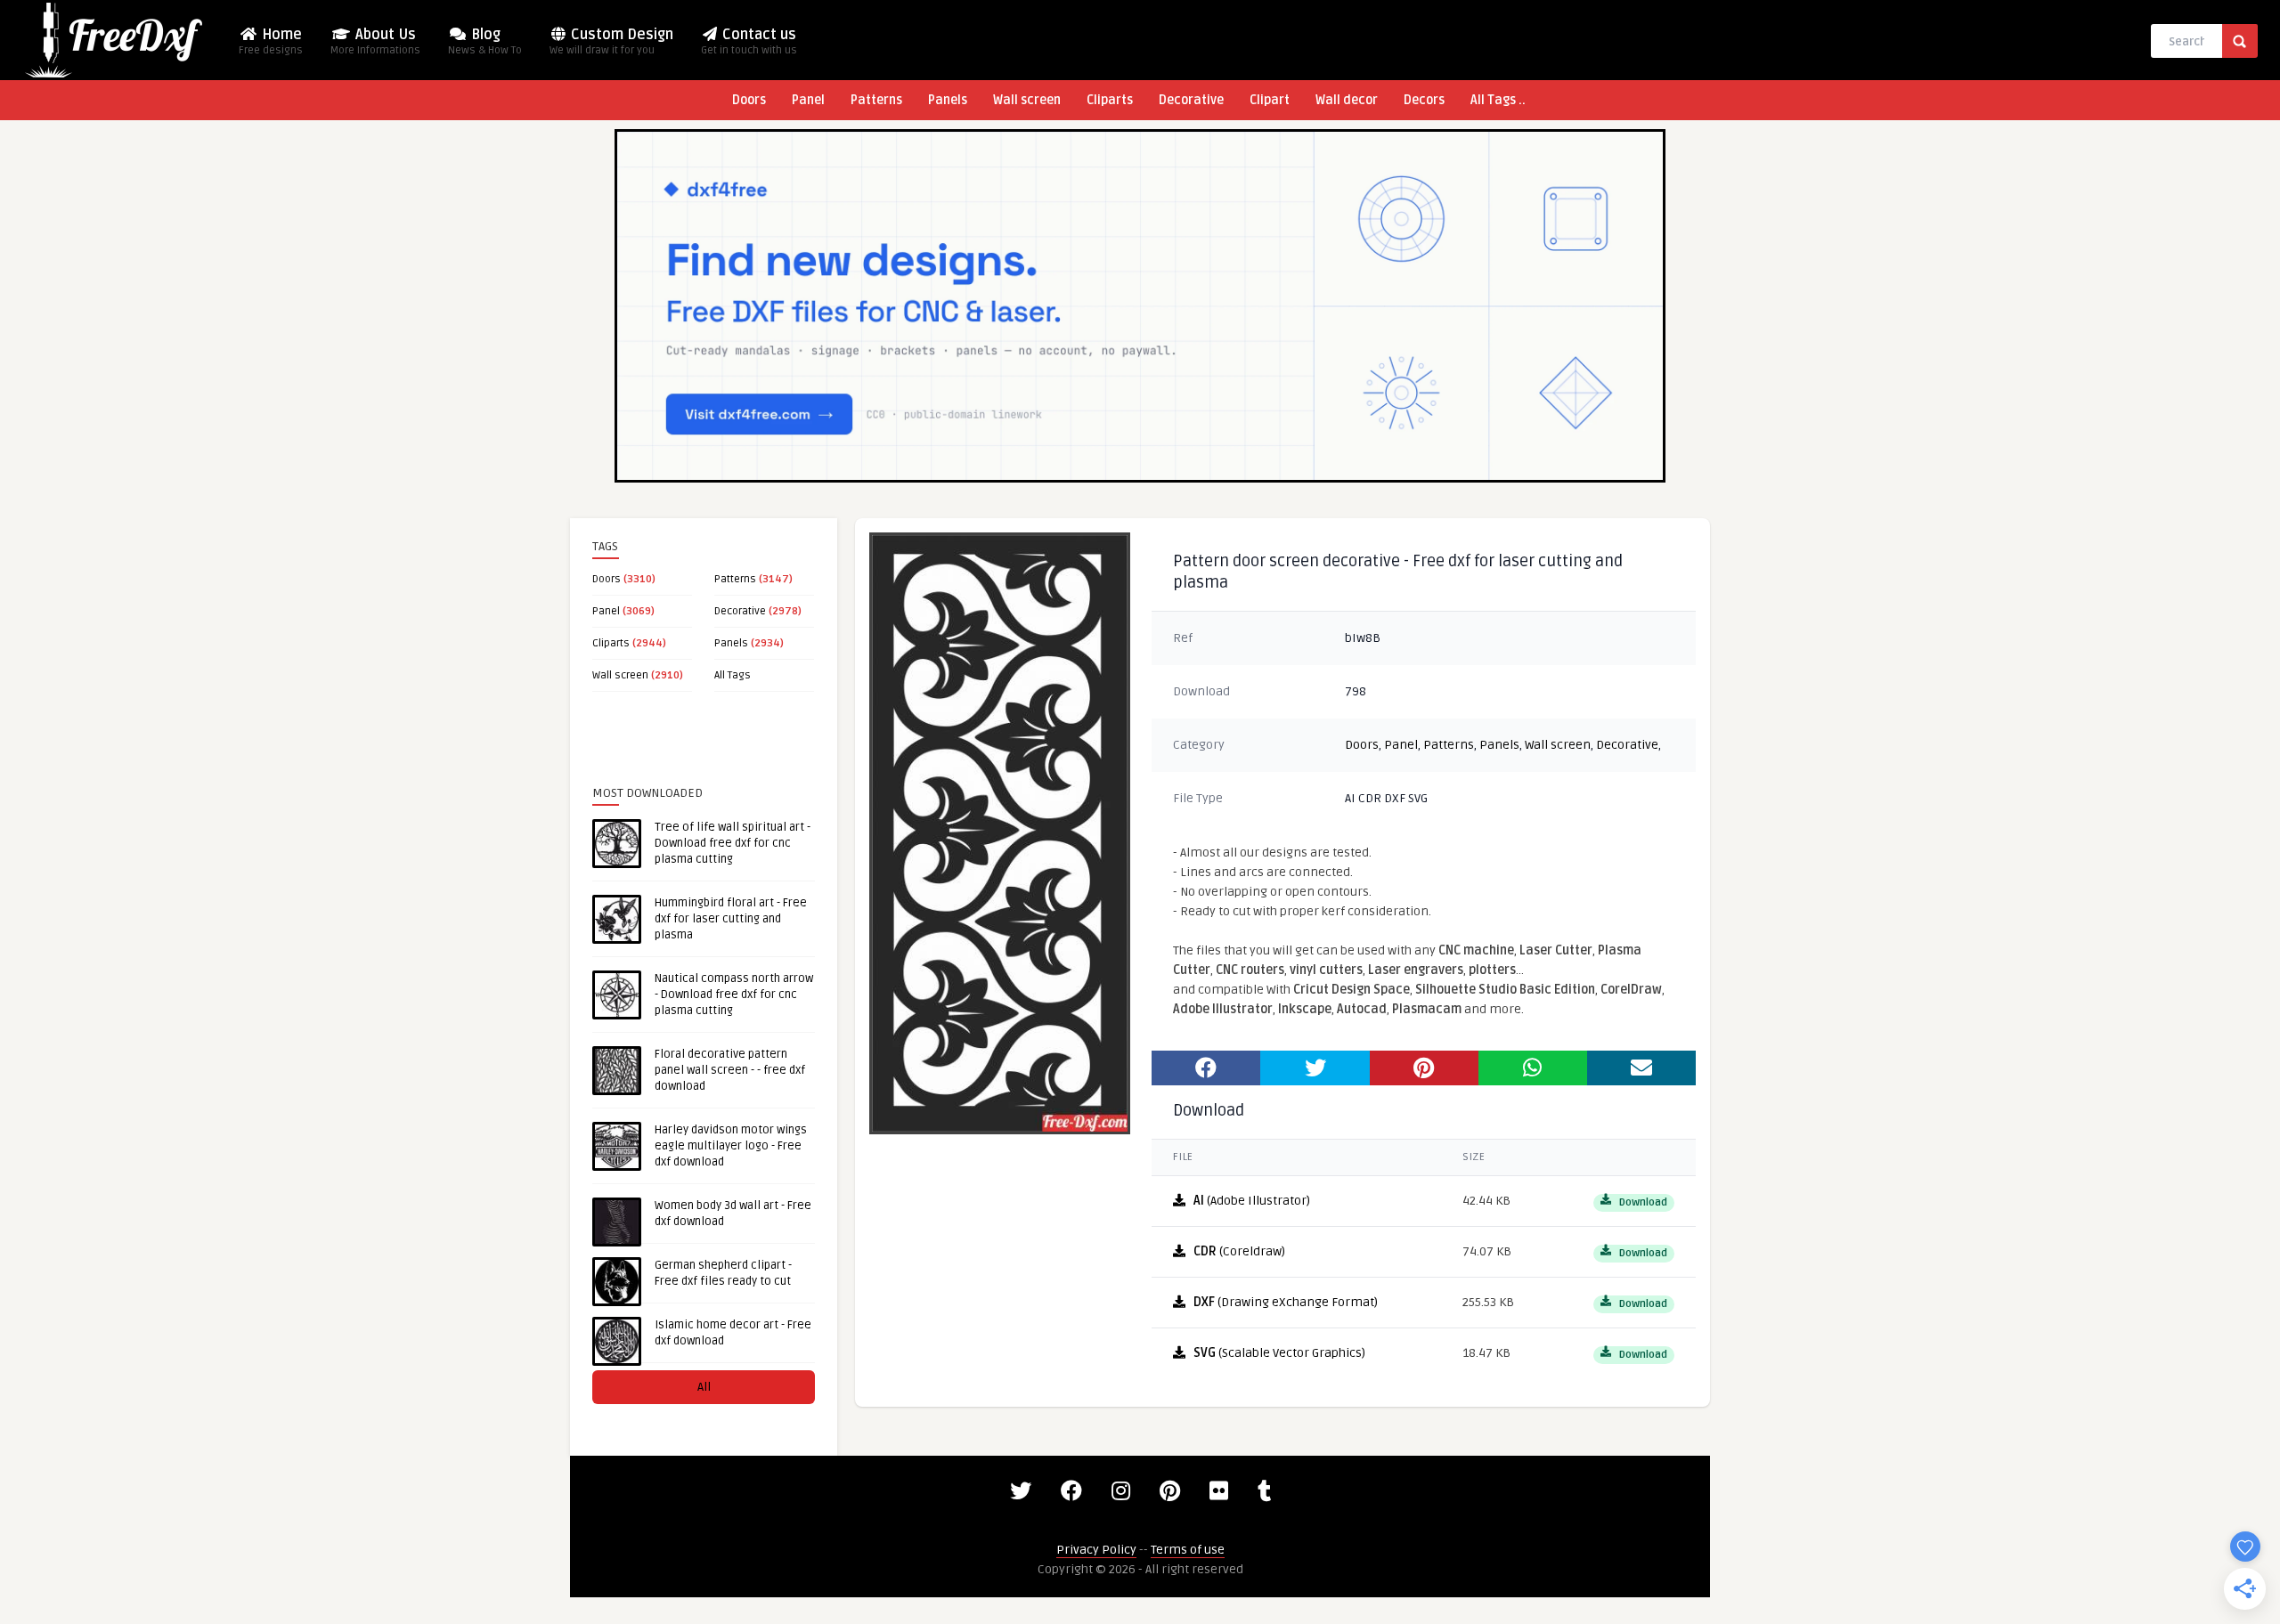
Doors (749, 100)
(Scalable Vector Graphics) (1279, 1353)
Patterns (876, 100)
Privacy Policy (1096, 1550)
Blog (485, 41)
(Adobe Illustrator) (1252, 1201)
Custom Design (611, 41)
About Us (375, 41)
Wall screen (1027, 100)
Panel (808, 100)
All (704, 1387)
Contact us (749, 41)
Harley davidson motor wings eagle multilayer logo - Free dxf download (731, 1146)
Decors (1424, 100)
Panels (948, 100)
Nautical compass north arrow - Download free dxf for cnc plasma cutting (734, 995)
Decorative (1191, 100)
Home (271, 41)
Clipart (1270, 100)
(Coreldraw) (1239, 1251)
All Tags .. (1498, 100)
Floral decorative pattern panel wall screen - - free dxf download (730, 1070)
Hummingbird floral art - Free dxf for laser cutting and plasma (731, 919)
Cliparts (1110, 100)
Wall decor (1347, 100)
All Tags (733, 675)
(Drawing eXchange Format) (1286, 1302)
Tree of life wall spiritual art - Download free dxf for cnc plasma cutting (733, 843)
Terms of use (1188, 1550)
